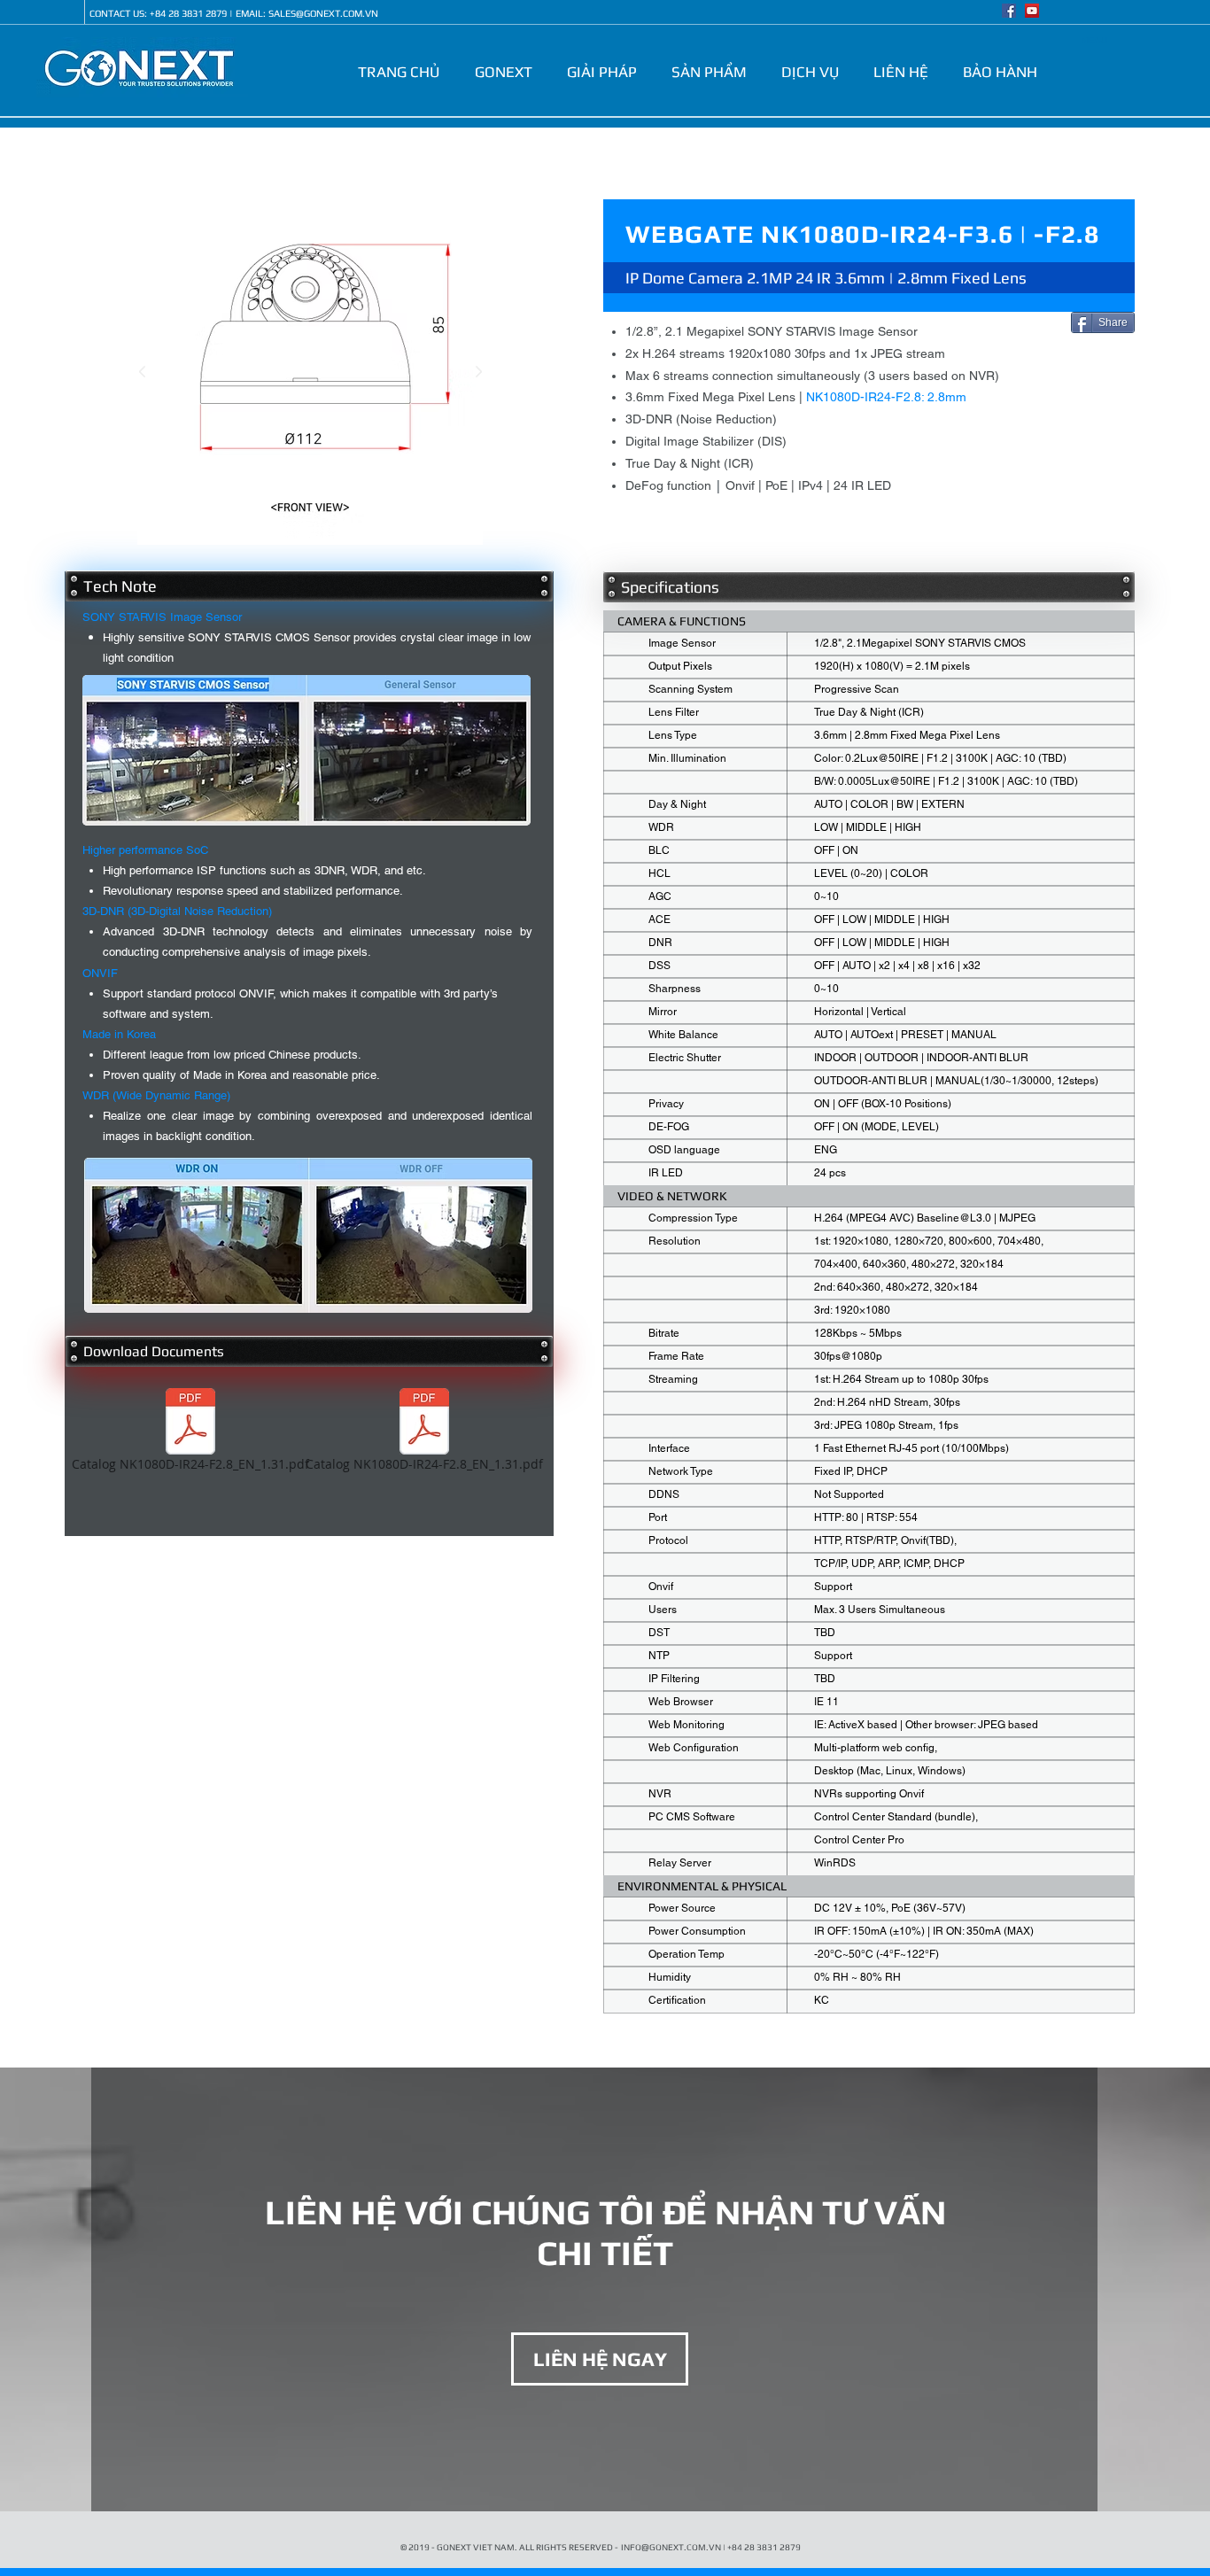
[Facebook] (1009, 11)
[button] (507, 72)
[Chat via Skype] (62, 13)
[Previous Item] (142, 372)
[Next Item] (478, 372)
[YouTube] (1032, 11)
